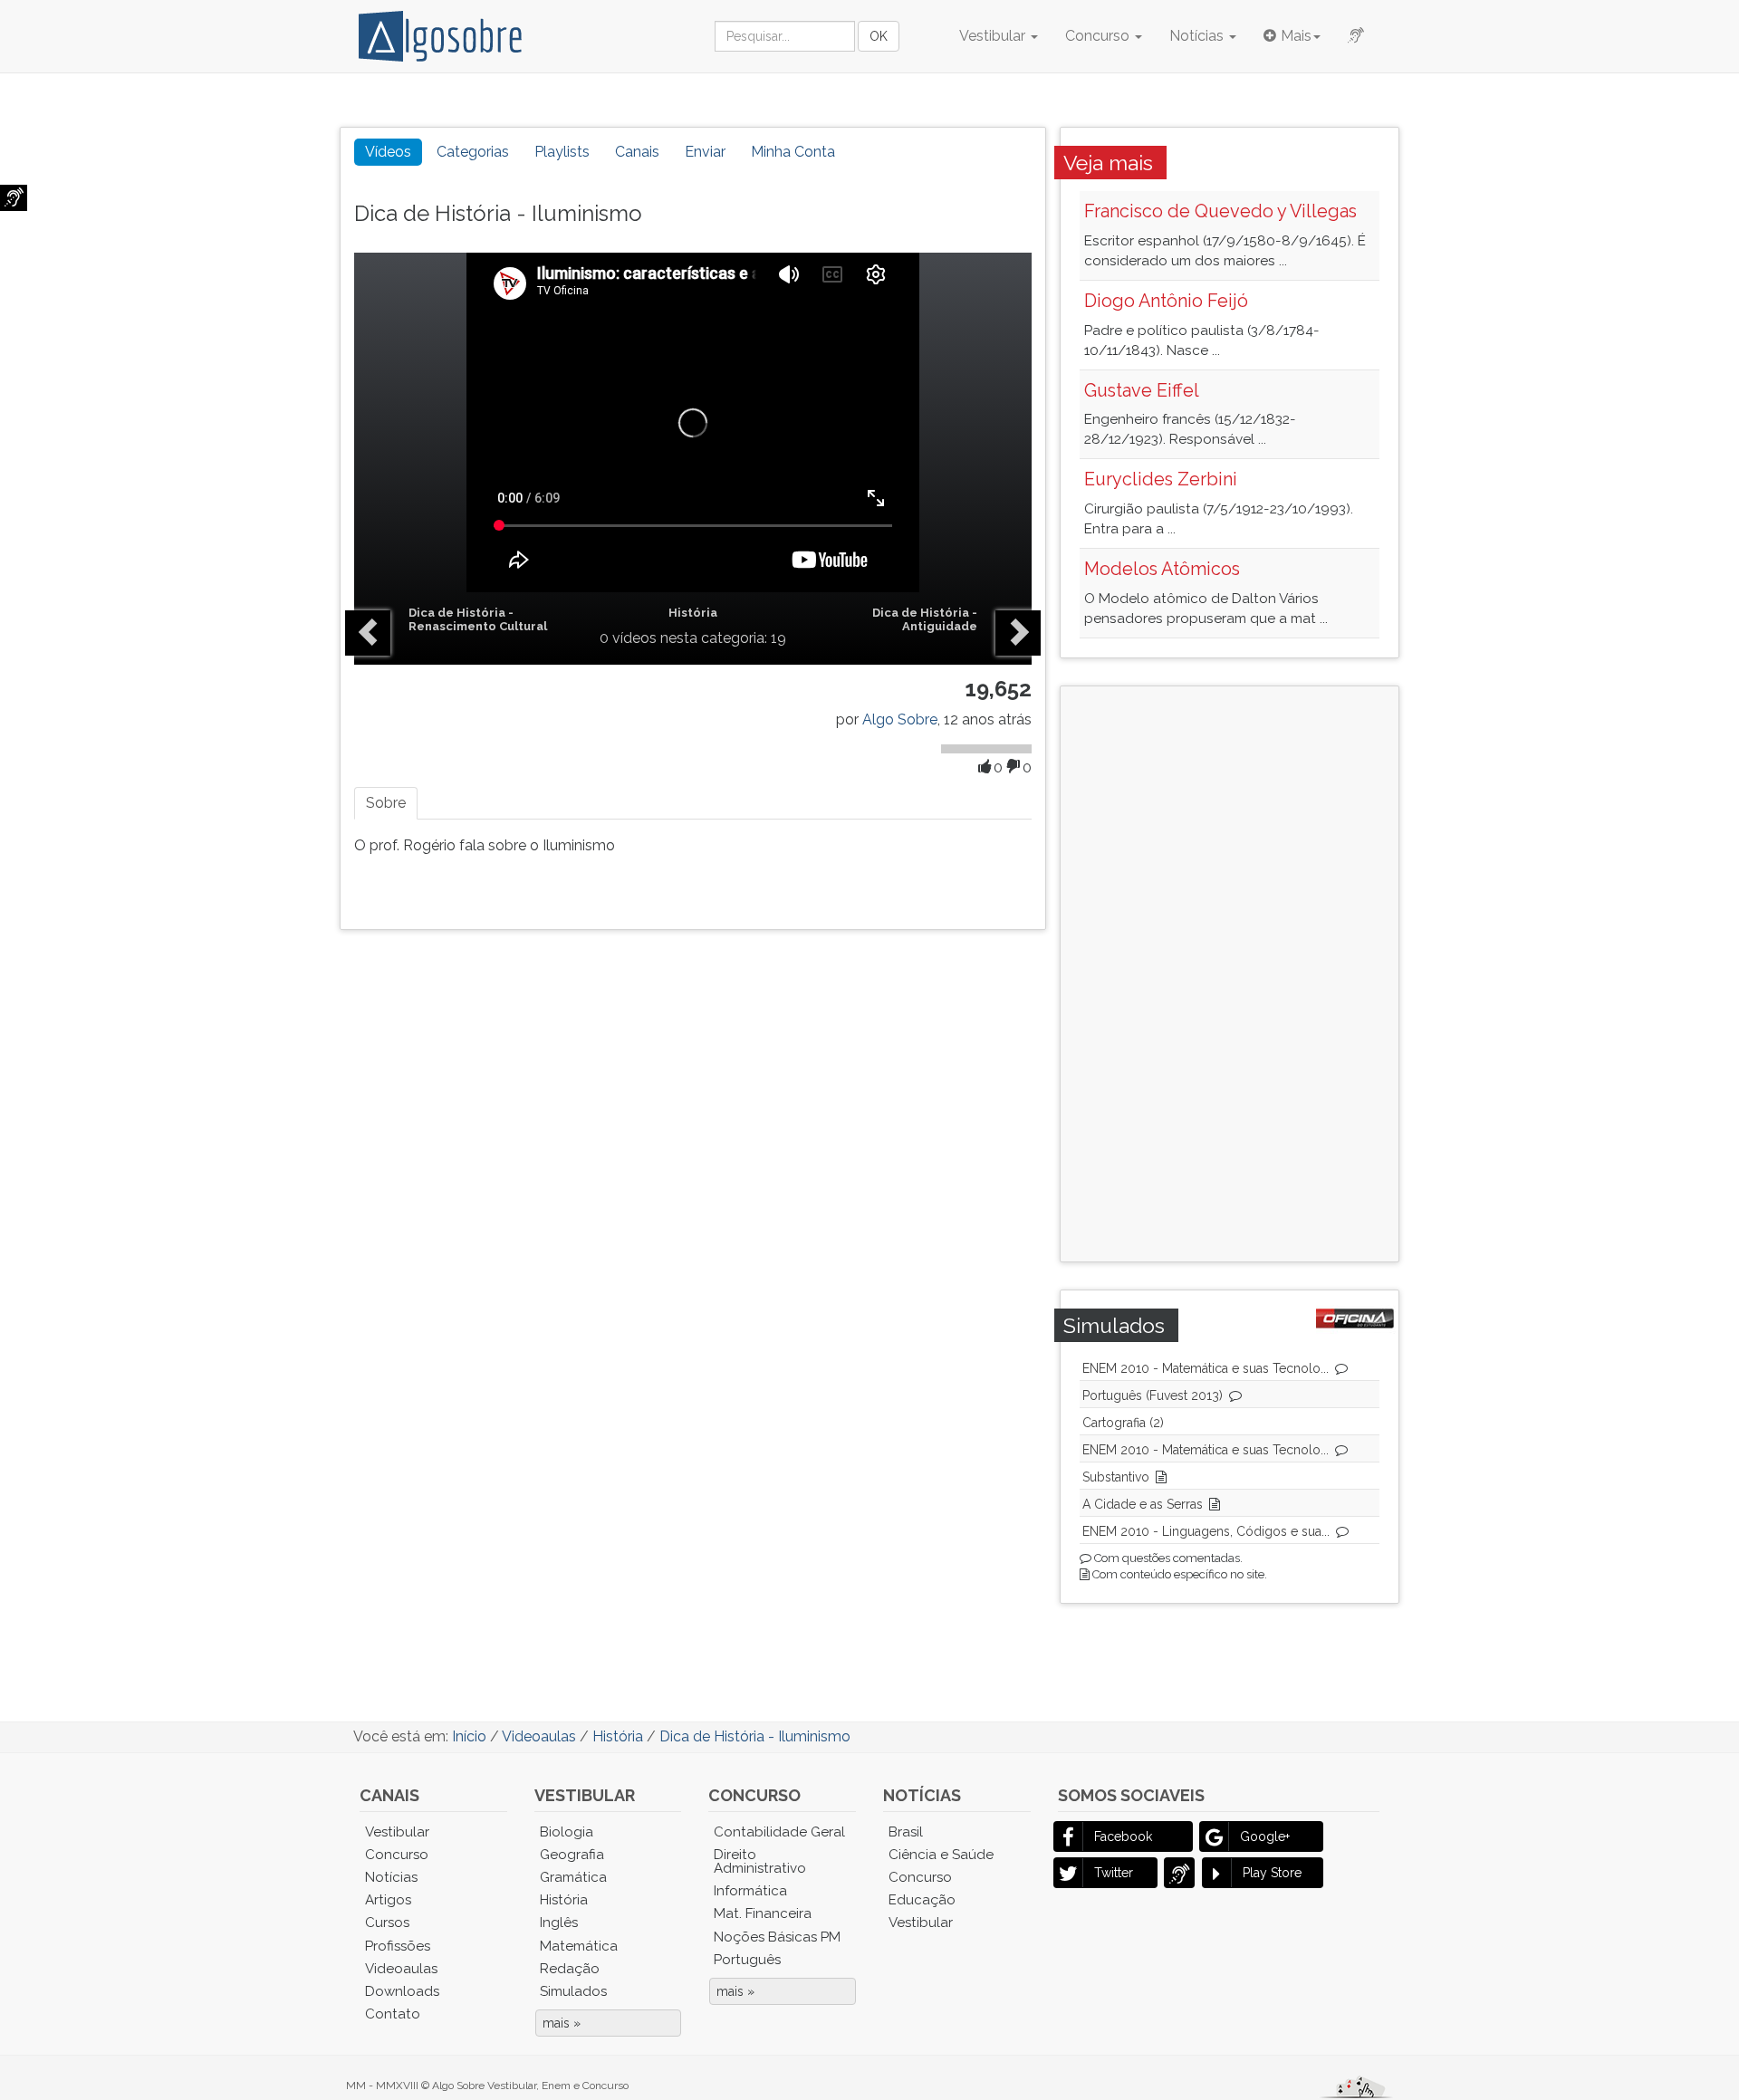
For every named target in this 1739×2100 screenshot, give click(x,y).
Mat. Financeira (763, 1913)
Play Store (1272, 1873)
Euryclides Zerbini (1161, 479)
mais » (562, 2023)
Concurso (1099, 36)
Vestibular (994, 36)
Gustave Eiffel (1142, 390)
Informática (750, 1891)
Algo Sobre (900, 719)
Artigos (388, 1900)
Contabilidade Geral (779, 1832)
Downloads (402, 1991)
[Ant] (368, 633)
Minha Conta (793, 152)
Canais (637, 152)
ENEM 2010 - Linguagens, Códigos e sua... (1206, 1531)
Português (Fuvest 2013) (1153, 1395)
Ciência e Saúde (941, 1855)
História (693, 613)
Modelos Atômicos (1162, 569)
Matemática (579, 1946)
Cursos (387, 1923)
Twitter (1114, 1873)
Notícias (1198, 36)
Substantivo (1116, 1477)
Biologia (567, 1832)
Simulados (573, 1991)
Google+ (1265, 1836)
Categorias (473, 152)
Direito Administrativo (760, 1861)
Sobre (386, 803)
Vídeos (388, 152)
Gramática (573, 1877)
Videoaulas (401, 1969)
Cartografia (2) (1123, 1423)
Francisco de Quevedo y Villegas (1220, 211)
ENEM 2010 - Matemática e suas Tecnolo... (1206, 1368)
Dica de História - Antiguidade (925, 619)
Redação (570, 1969)
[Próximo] (1018, 633)
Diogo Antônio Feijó (1166, 301)
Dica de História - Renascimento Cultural (478, 619)
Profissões (398, 1946)
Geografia (572, 1855)
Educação (922, 1900)
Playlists (562, 152)
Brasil (906, 1832)
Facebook (1123, 1836)
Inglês (559, 1923)
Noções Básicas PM (777, 1937)
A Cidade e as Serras (1143, 1504)
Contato (393, 2014)
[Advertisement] (1224, 972)
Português (747, 1960)
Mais (1296, 36)
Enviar (705, 152)
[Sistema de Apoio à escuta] (14, 198)
